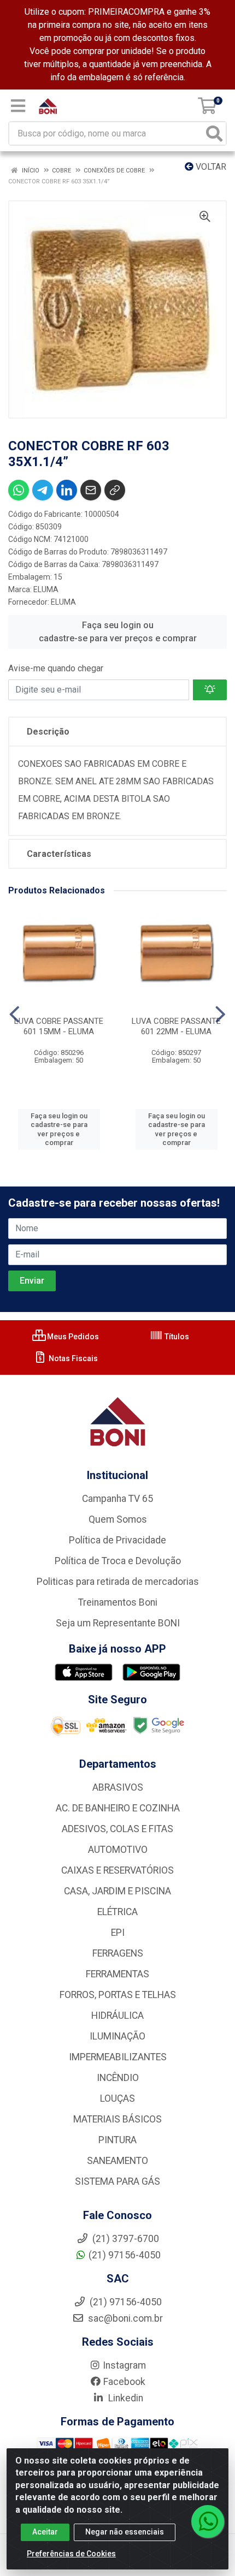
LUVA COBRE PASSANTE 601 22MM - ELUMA (176, 1026)
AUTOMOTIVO (118, 1850)
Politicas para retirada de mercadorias (118, 1582)
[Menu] (18, 106)
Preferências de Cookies (71, 2554)
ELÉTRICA (117, 1912)
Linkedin (125, 2398)
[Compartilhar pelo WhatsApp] (19, 490)
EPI (118, 1933)
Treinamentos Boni (118, 1602)
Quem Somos (118, 1519)
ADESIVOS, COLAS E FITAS (117, 1829)
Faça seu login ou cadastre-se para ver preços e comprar (118, 632)
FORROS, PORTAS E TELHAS (118, 1995)
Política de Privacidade (117, 1540)
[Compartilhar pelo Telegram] (43, 490)
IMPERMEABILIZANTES (118, 2057)
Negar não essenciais (125, 2532)
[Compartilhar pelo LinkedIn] (67, 490)
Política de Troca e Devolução (118, 1561)
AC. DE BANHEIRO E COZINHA (118, 1808)
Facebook (124, 2382)
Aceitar (45, 2532)
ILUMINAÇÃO (117, 2036)
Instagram (124, 2365)
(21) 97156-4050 (125, 2255)
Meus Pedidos (72, 1337)
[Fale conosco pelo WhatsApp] (208, 2521)
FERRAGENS (118, 1953)
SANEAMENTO (117, 2161)
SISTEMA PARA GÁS (117, 2181)
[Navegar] (14, 1015)
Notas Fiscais (72, 1358)
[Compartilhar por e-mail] (91, 490)
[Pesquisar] (214, 133)
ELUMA (46, 589)
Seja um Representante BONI (118, 1623)
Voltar (210, 167)
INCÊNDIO (118, 2078)
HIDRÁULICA (117, 2016)
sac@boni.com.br (124, 2318)
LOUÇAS (117, 2098)
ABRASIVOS (118, 1787)
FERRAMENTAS (117, 1974)
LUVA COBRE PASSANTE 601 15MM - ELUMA (59, 1026)
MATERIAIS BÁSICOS (117, 2119)
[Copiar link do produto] (115, 490)
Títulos (176, 1337)
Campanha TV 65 (117, 1499)
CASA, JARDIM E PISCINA (117, 1891)
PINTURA (117, 2140)
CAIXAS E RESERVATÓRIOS (117, 1870)
